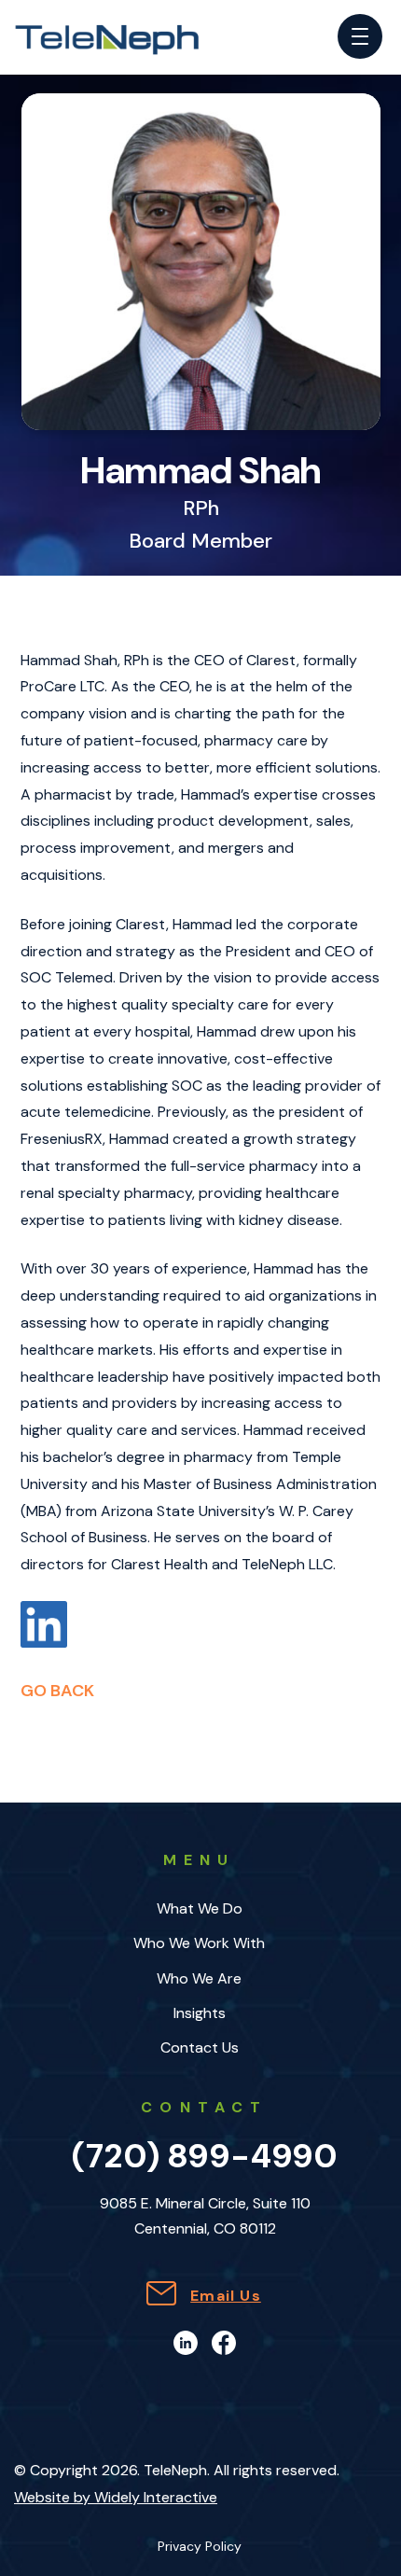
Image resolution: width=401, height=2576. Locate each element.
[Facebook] (224, 2341)
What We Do (200, 1908)
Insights (200, 2013)
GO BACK (57, 1691)
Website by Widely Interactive (116, 2497)
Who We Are (199, 1978)
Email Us (226, 2296)
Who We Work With (199, 1943)
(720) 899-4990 (205, 2156)
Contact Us (200, 2047)
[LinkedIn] (186, 2341)
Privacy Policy (200, 2547)
